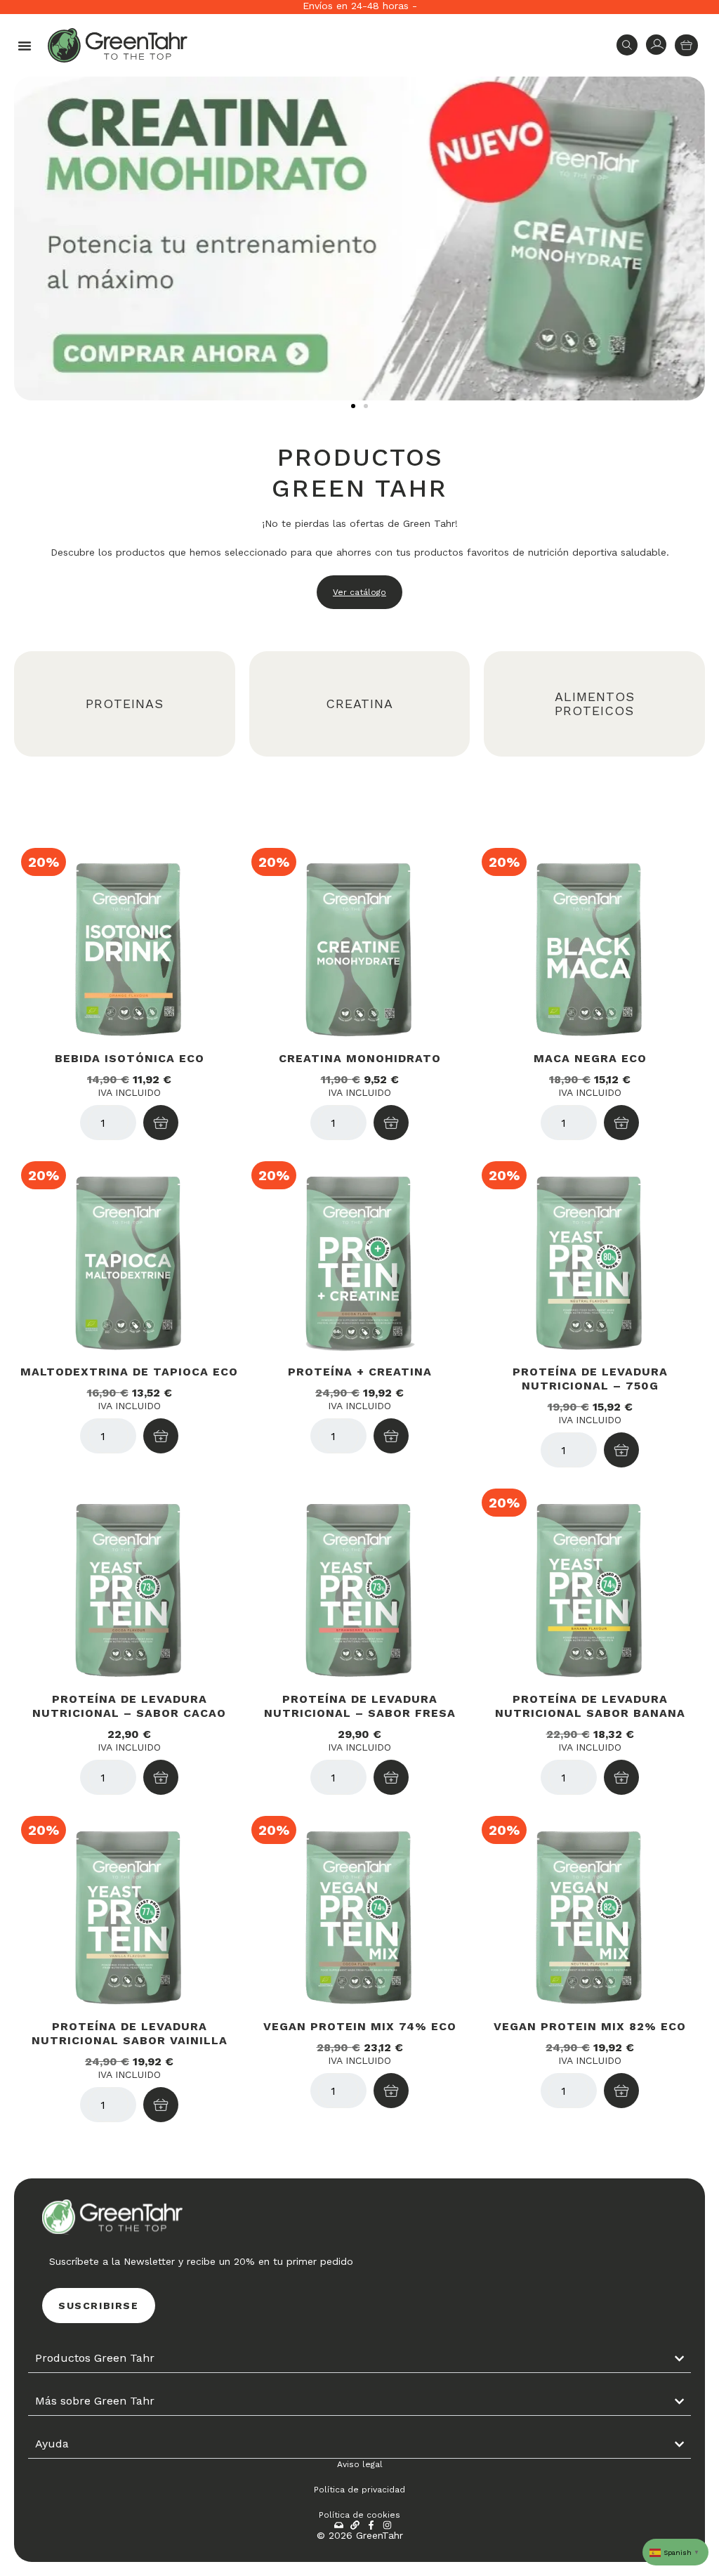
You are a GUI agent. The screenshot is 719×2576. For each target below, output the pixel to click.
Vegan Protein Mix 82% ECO (590, 2026)
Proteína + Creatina (360, 1372)
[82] (161, 2105)
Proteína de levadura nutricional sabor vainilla (130, 2033)
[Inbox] (339, 2525)
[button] (25, 46)
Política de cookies (359, 2515)
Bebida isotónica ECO (130, 1058)
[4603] (391, 1123)
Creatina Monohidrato (360, 1058)
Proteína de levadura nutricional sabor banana (590, 1706)
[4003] (161, 1123)
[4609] (161, 1777)
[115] (161, 1436)
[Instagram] (387, 2525)
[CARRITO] (686, 45)
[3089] (621, 1777)
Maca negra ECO (590, 1058)
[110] (621, 1450)
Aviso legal (360, 2464)
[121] (621, 1123)
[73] (621, 2091)
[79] (391, 2091)
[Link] (355, 2525)
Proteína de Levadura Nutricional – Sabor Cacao (129, 1706)
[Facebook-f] (371, 2525)
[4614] (391, 1777)
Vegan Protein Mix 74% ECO (360, 2026)
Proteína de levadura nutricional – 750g (590, 1379)
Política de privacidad (359, 2490)
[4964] (391, 1436)
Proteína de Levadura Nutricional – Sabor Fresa (360, 1706)
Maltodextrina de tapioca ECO (129, 1372)
